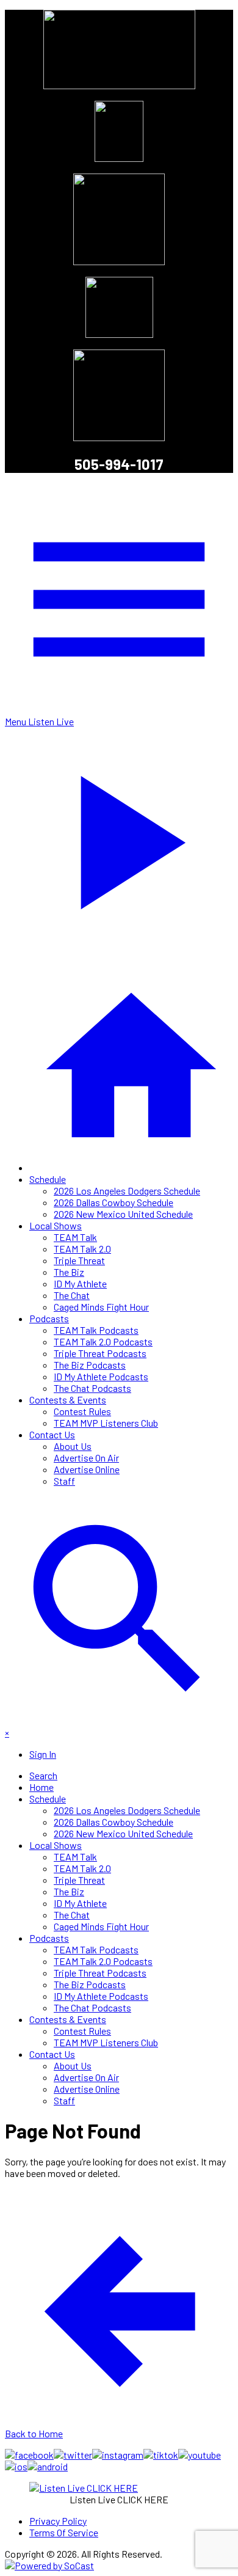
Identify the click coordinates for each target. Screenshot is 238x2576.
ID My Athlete (80, 1283)
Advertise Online (87, 1469)
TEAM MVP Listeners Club (106, 1423)
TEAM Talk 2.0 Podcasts (103, 1341)
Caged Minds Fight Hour (101, 1307)
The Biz (69, 1272)
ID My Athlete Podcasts (101, 1376)
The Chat (72, 1295)
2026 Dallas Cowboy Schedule (114, 1202)
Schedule (48, 1179)
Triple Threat (79, 1260)
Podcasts (49, 1318)
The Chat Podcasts (92, 1388)
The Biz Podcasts (90, 1365)
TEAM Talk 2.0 (82, 1249)
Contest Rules (82, 1411)
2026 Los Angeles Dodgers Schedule (127, 1191)
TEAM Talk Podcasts (96, 1330)
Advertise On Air (86, 1458)
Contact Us (52, 1434)
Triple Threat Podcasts (100, 1353)
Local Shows (56, 1225)
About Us (73, 1446)
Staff (64, 1481)
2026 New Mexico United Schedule (123, 1214)
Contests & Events (68, 1400)
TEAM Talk (75, 1237)
